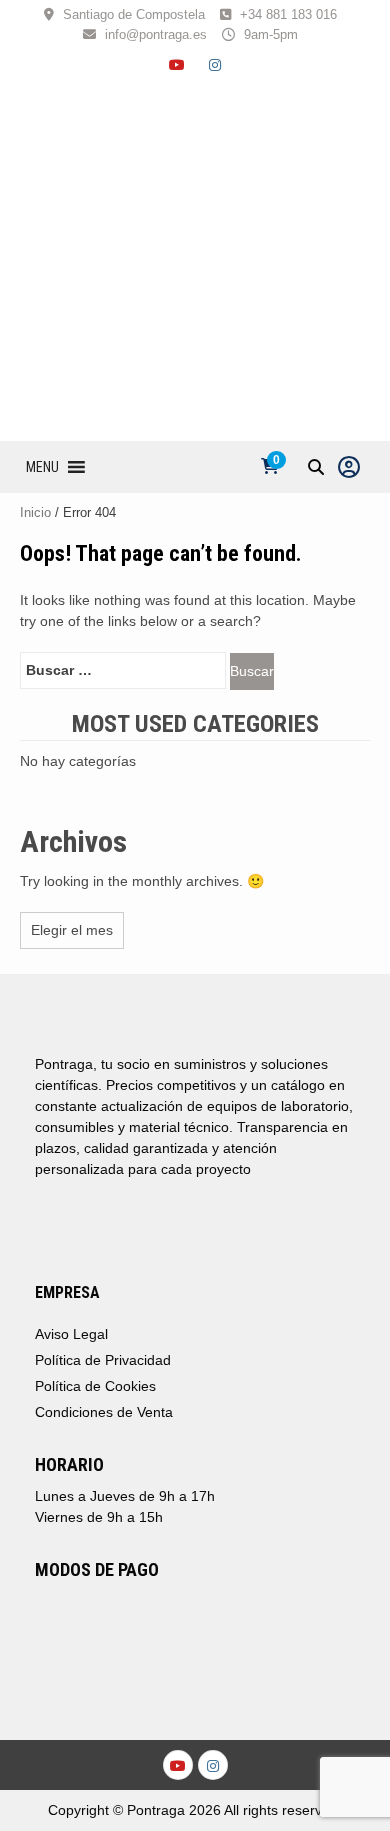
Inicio (35, 512)
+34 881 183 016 (288, 14)
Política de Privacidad (103, 1360)
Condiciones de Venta (104, 1412)
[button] (42, 467)
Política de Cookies (95, 1386)
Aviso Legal (71, 1334)
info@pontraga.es (156, 34)
